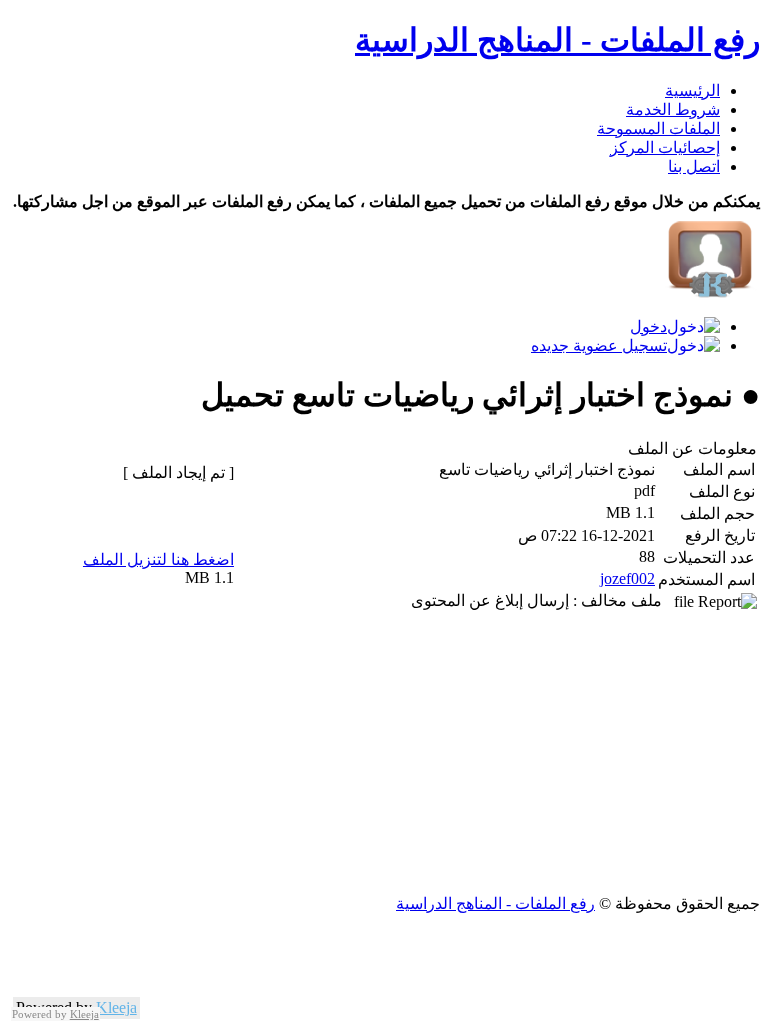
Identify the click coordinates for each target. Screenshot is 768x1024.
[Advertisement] (384, 754)
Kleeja (116, 1007)
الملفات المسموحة (658, 128)
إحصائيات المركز (665, 147)
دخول (648, 326)
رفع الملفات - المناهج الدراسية (557, 40)
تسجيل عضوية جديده (599, 345)
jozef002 (627, 578)
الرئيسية (692, 90)
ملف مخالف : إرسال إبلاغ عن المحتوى (542, 600)
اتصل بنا (694, 166)
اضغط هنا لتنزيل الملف (158, 559)
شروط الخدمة (673, 109)
